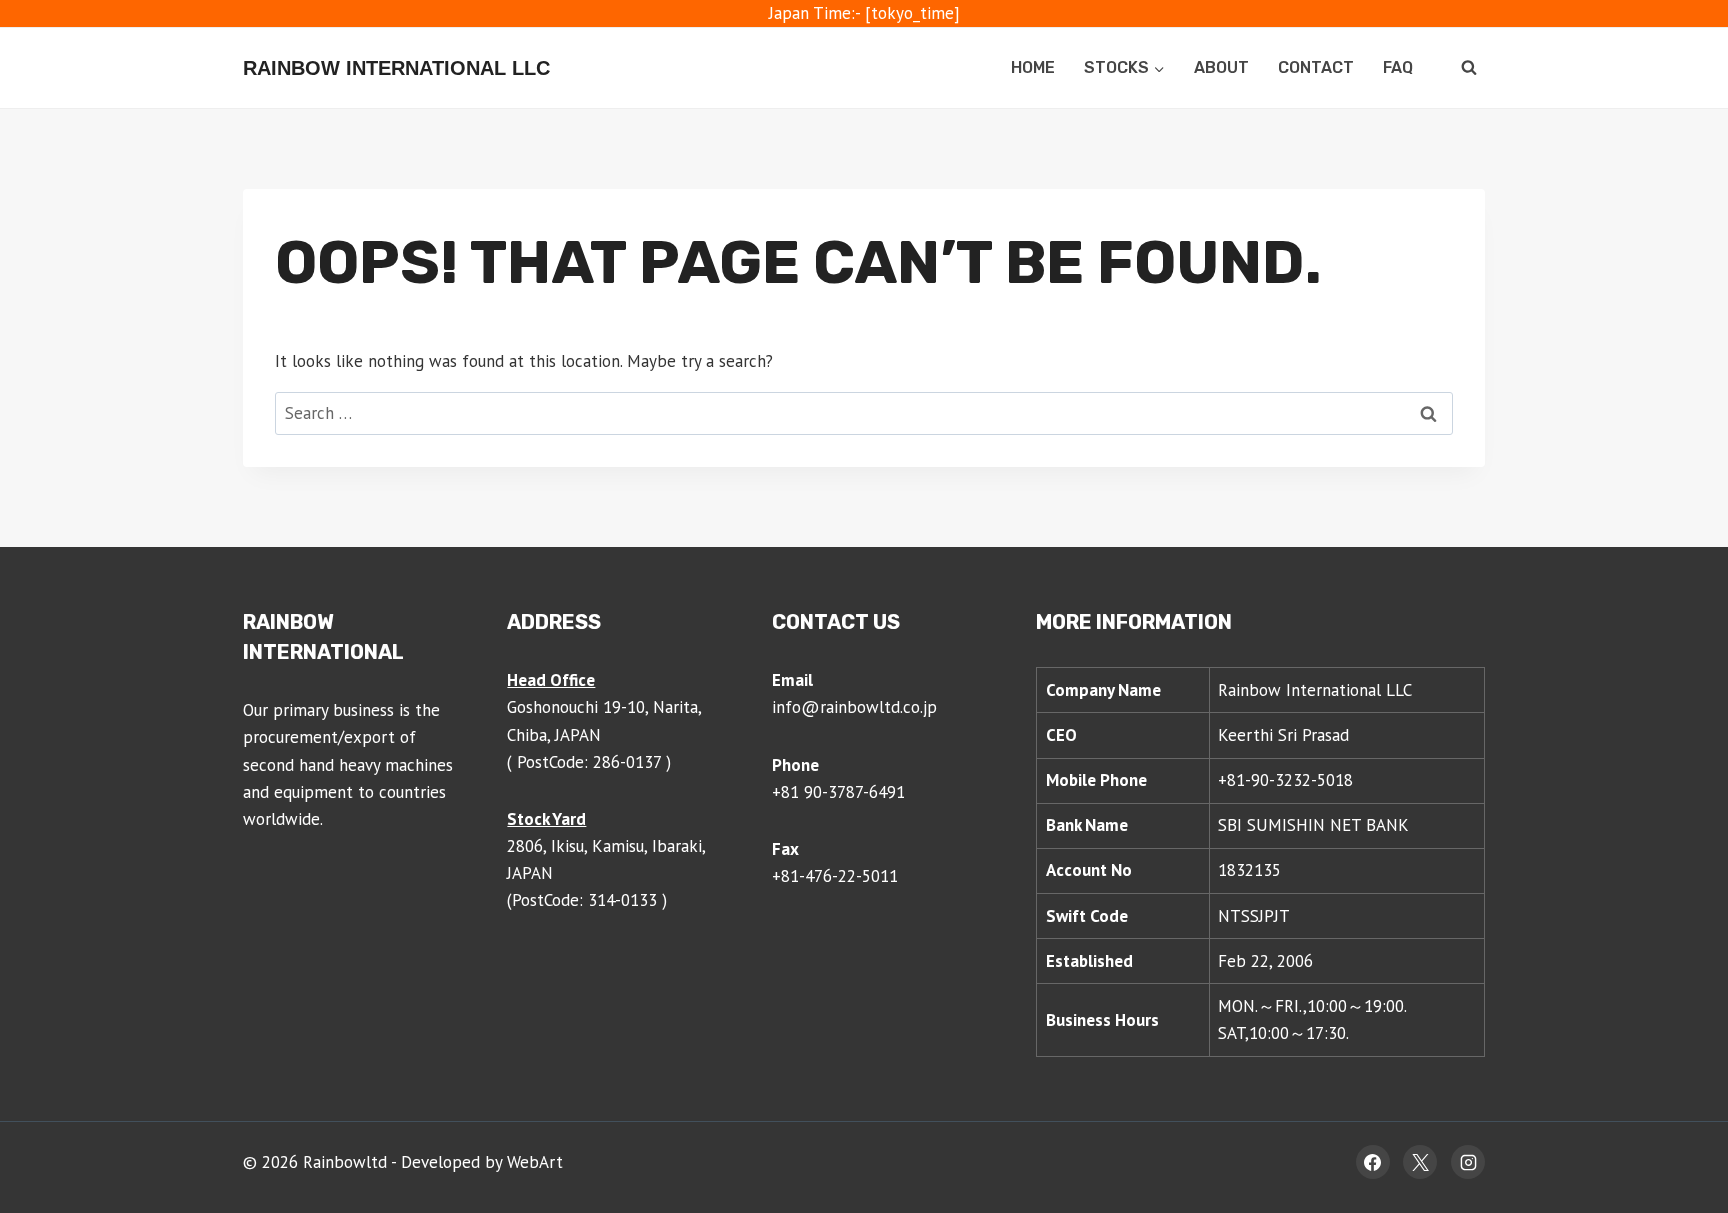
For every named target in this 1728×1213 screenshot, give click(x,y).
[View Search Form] (1469, 68)
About (1221, 67)
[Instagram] (1468, 1162)
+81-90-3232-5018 (1285, 780)
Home (1033, 67)
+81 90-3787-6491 (838, 792)
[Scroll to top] (1674, 1132)
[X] (1420, 1162)
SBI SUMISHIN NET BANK (1313, 825)
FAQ (1398, 67)
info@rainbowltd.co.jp (854, 707)
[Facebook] (1373, 1162)
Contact (1316, 67)
